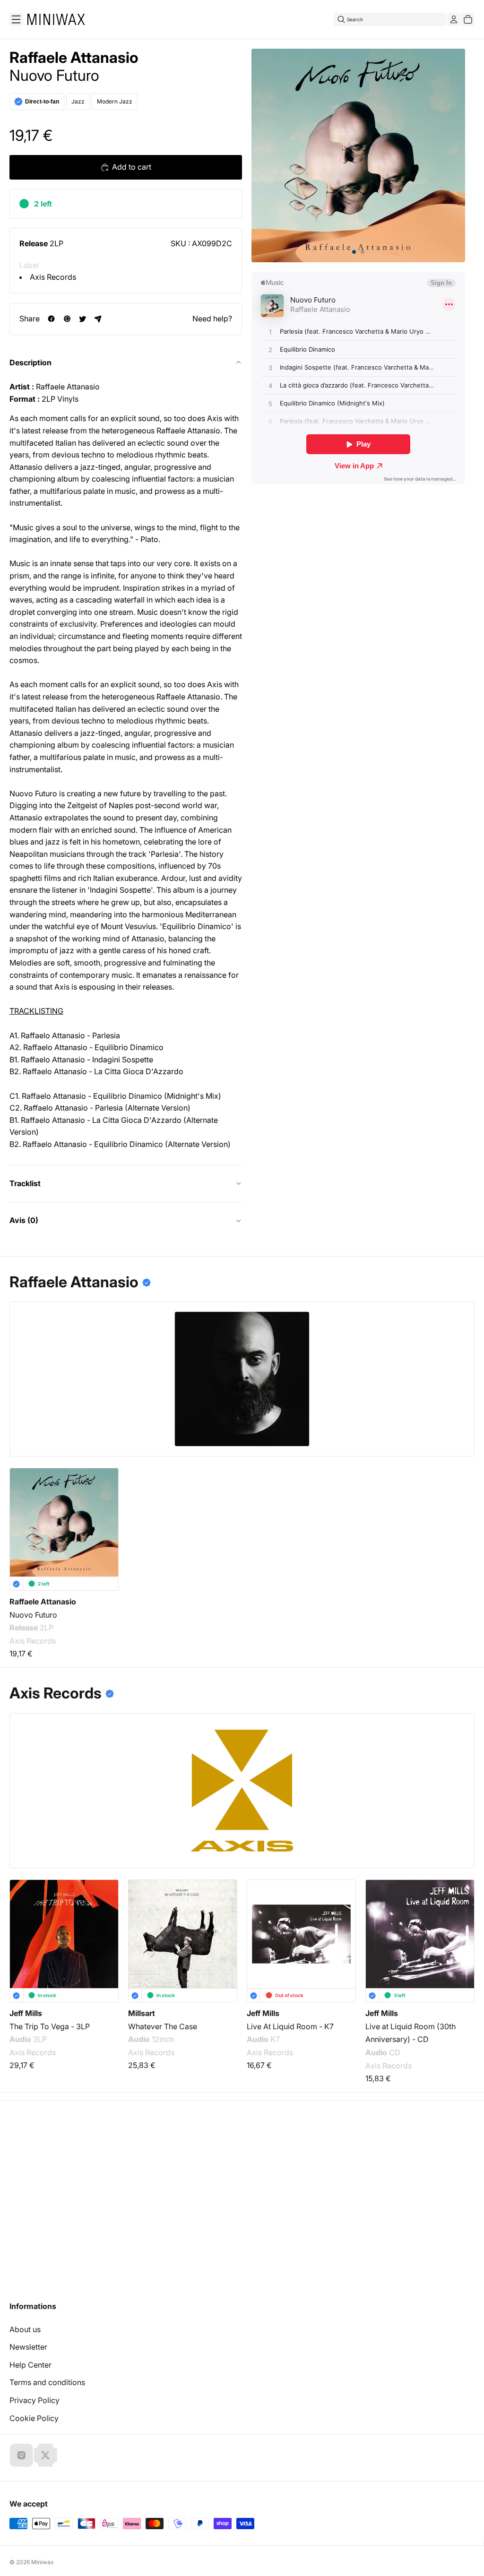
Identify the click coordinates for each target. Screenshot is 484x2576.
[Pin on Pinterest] (67, 319)
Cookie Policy (34, 2418)
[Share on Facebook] (51, 319)
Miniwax (43, 2562)
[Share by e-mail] (98, 319)
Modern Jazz (115, 101)
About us (25, 2329)
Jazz (78, 101)
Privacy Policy (35, 2400)
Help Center (30, 2365)
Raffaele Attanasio (74, 58)
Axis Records (53, 277)
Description (30, 362)
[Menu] (16, 19)
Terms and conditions (47, 2382)
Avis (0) (24, 1220)
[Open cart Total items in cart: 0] (468, 19)
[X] (45, 2455)
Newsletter (28, 2347)
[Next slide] (461, 1930)
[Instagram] (21, 2455)
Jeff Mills (26, 2013)
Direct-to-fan (42, 102)
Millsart (142, 2013)
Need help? (212, 319)
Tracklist (25, 1183)
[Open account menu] (454, 19)
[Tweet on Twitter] (82, 319)
